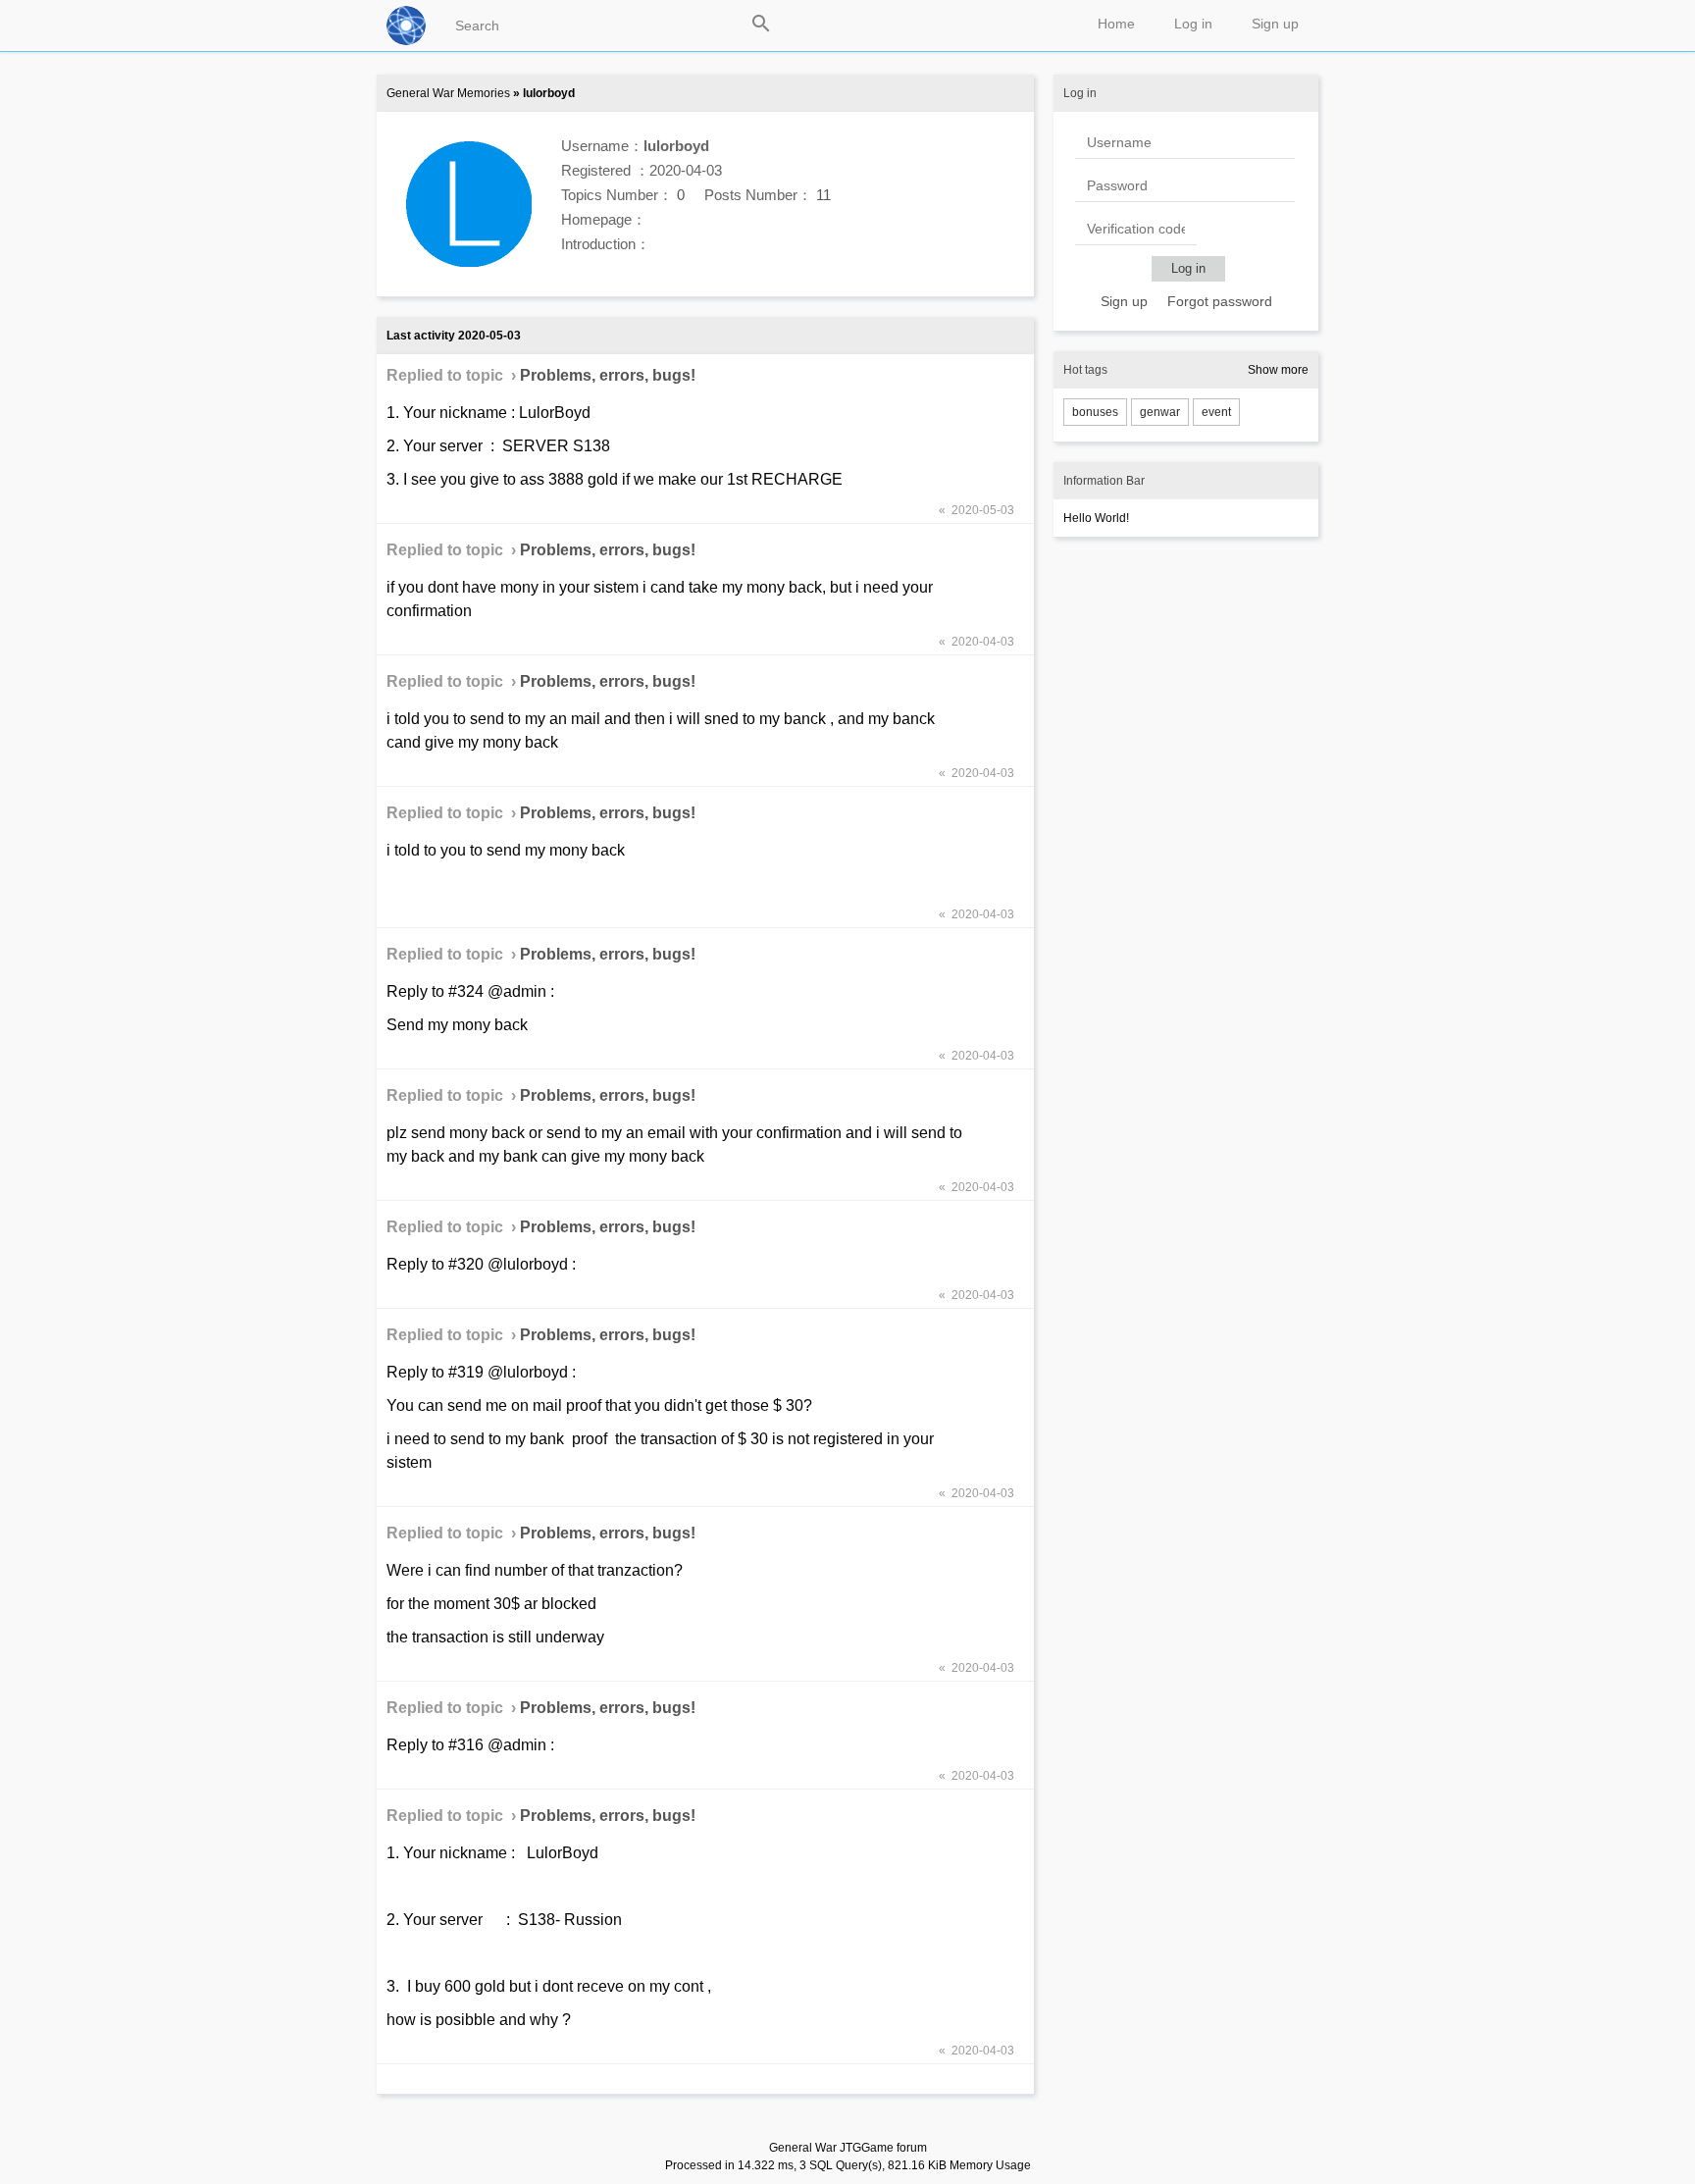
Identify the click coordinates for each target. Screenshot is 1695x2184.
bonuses (1095, 412)
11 (823, 195)
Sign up (1275, 24)
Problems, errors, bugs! (608, 375)
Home (1116, 24)
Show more (1278, 370)
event (1216, 412)
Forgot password (1220, 301)
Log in (1193, 24)
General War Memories (448, 93)
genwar (1160, 412)
